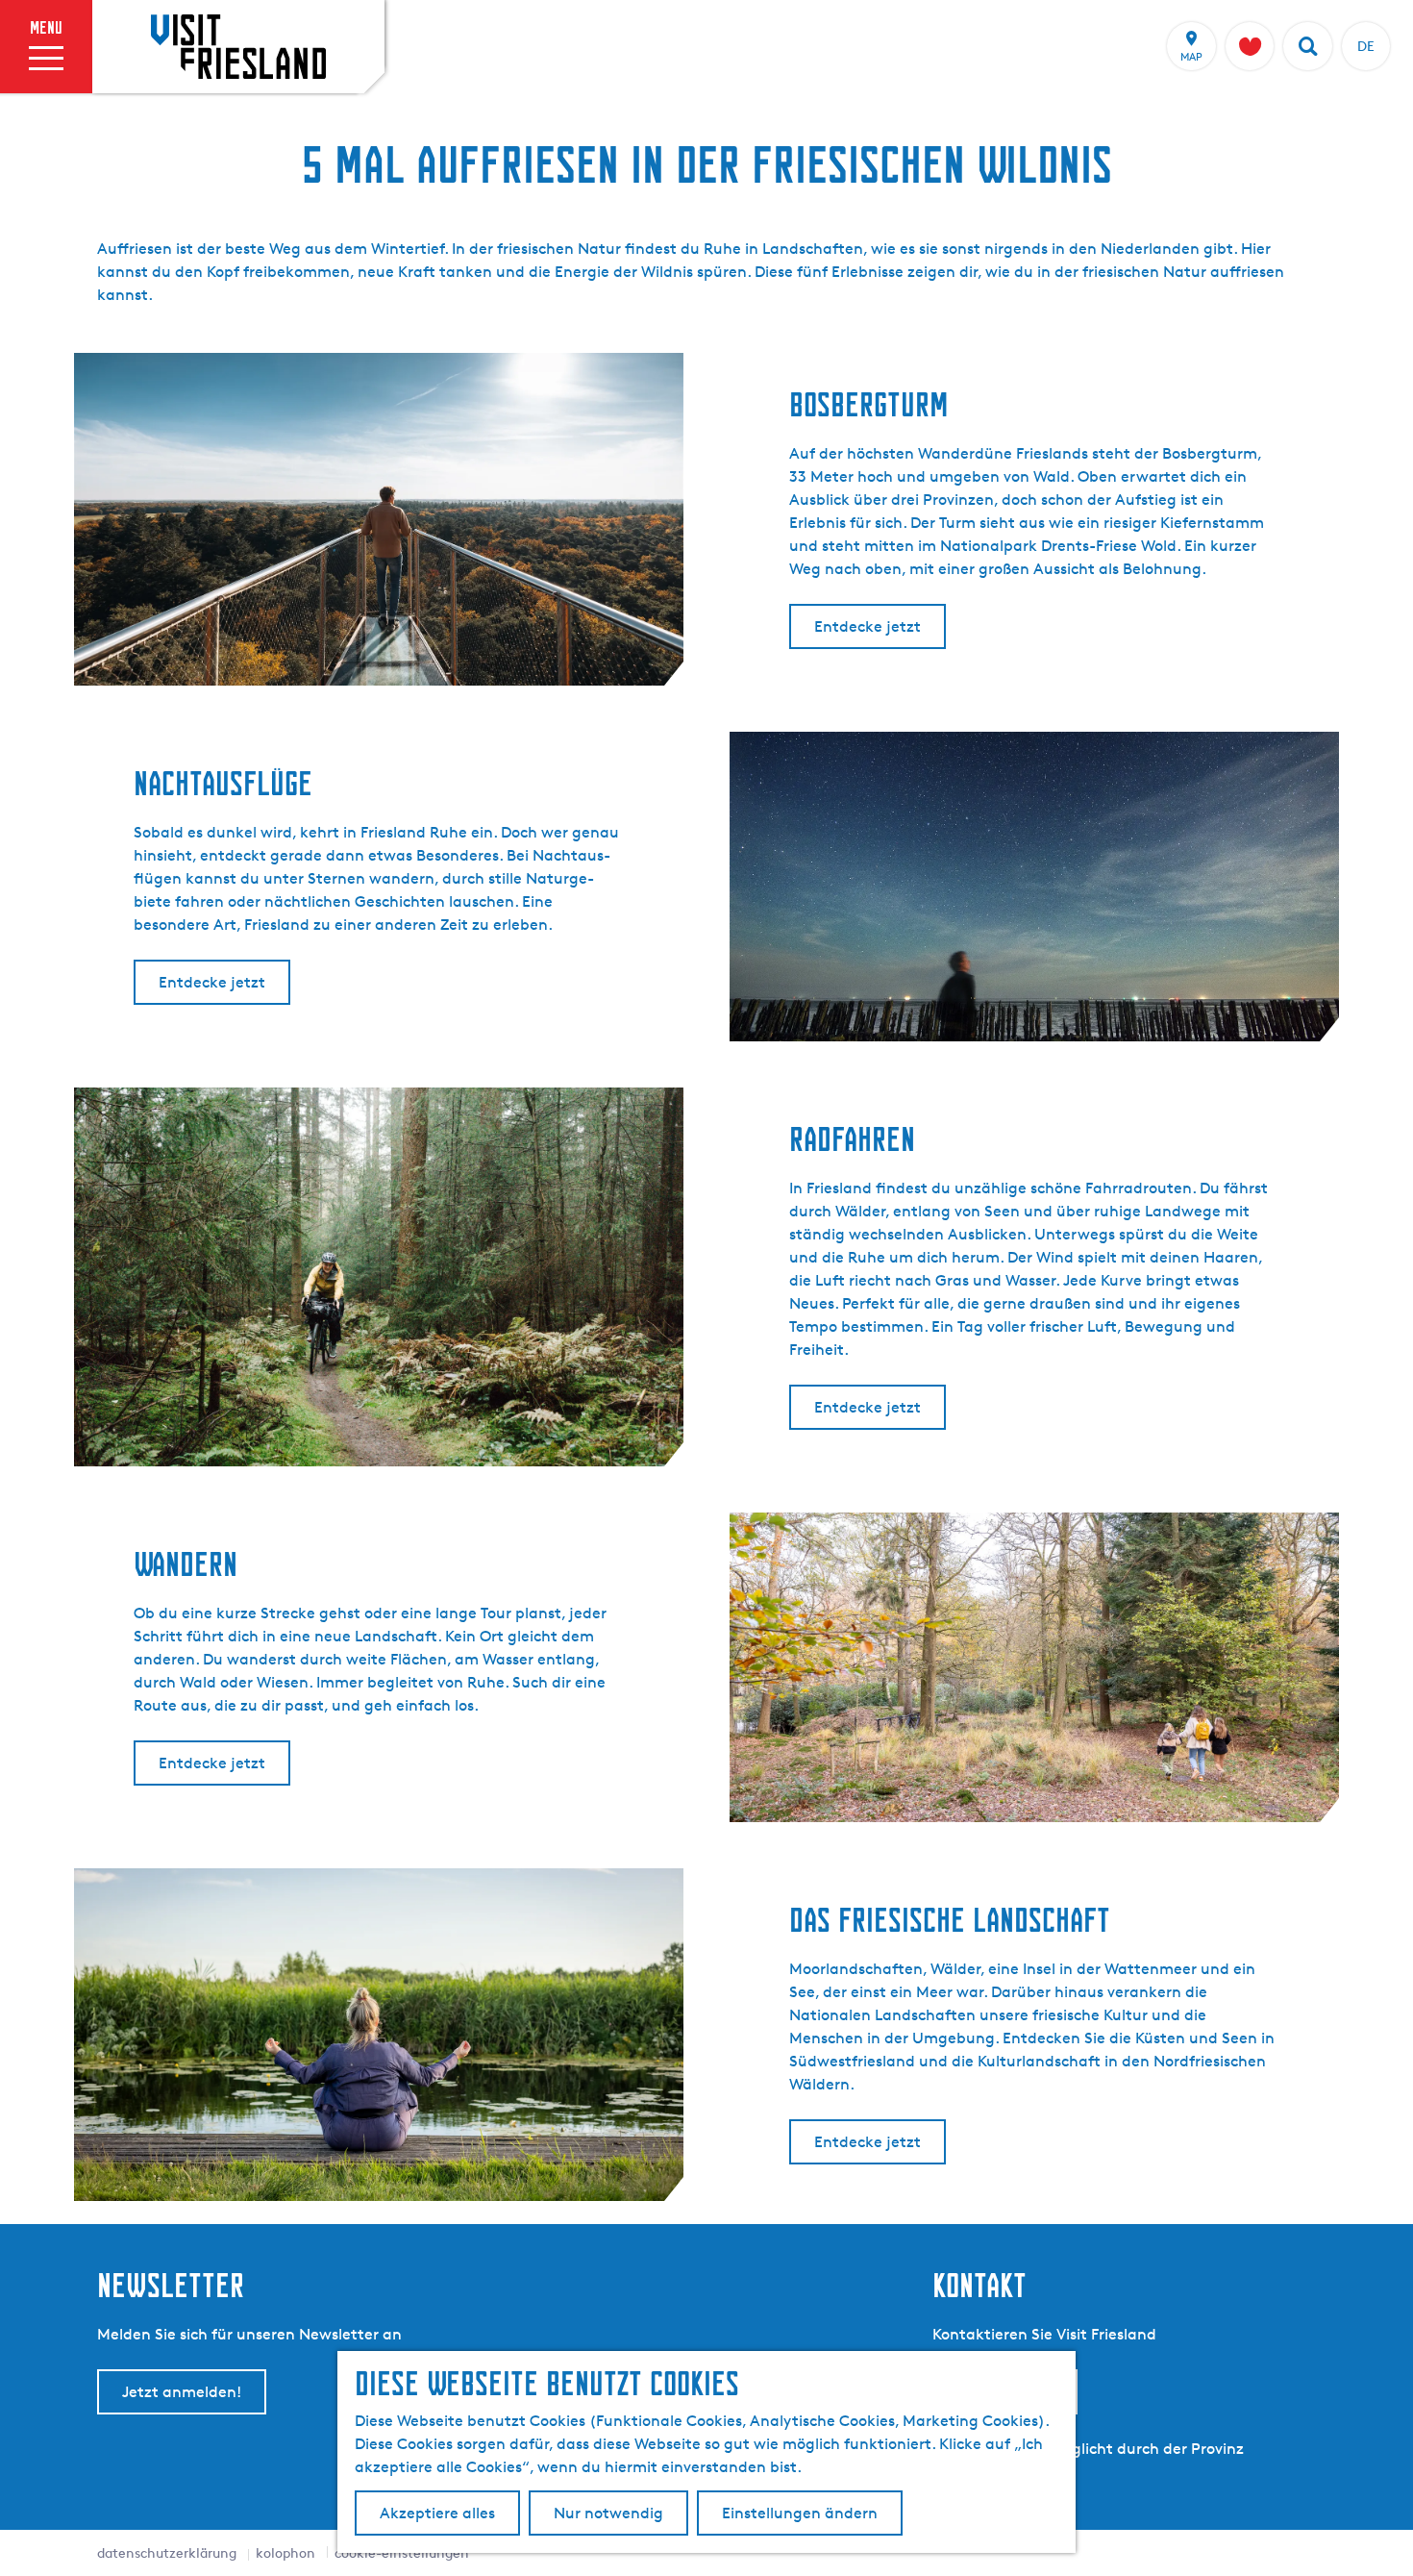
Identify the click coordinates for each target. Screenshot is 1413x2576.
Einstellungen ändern (800, 2513)
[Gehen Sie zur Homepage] (238, 46)
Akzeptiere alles (437, 2513)
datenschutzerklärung (167, 2552)
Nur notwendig (608, 2513)
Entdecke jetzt (868, 626)
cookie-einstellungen (402, 2552)
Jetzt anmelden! (182, 2392)
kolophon (285, 2552)
